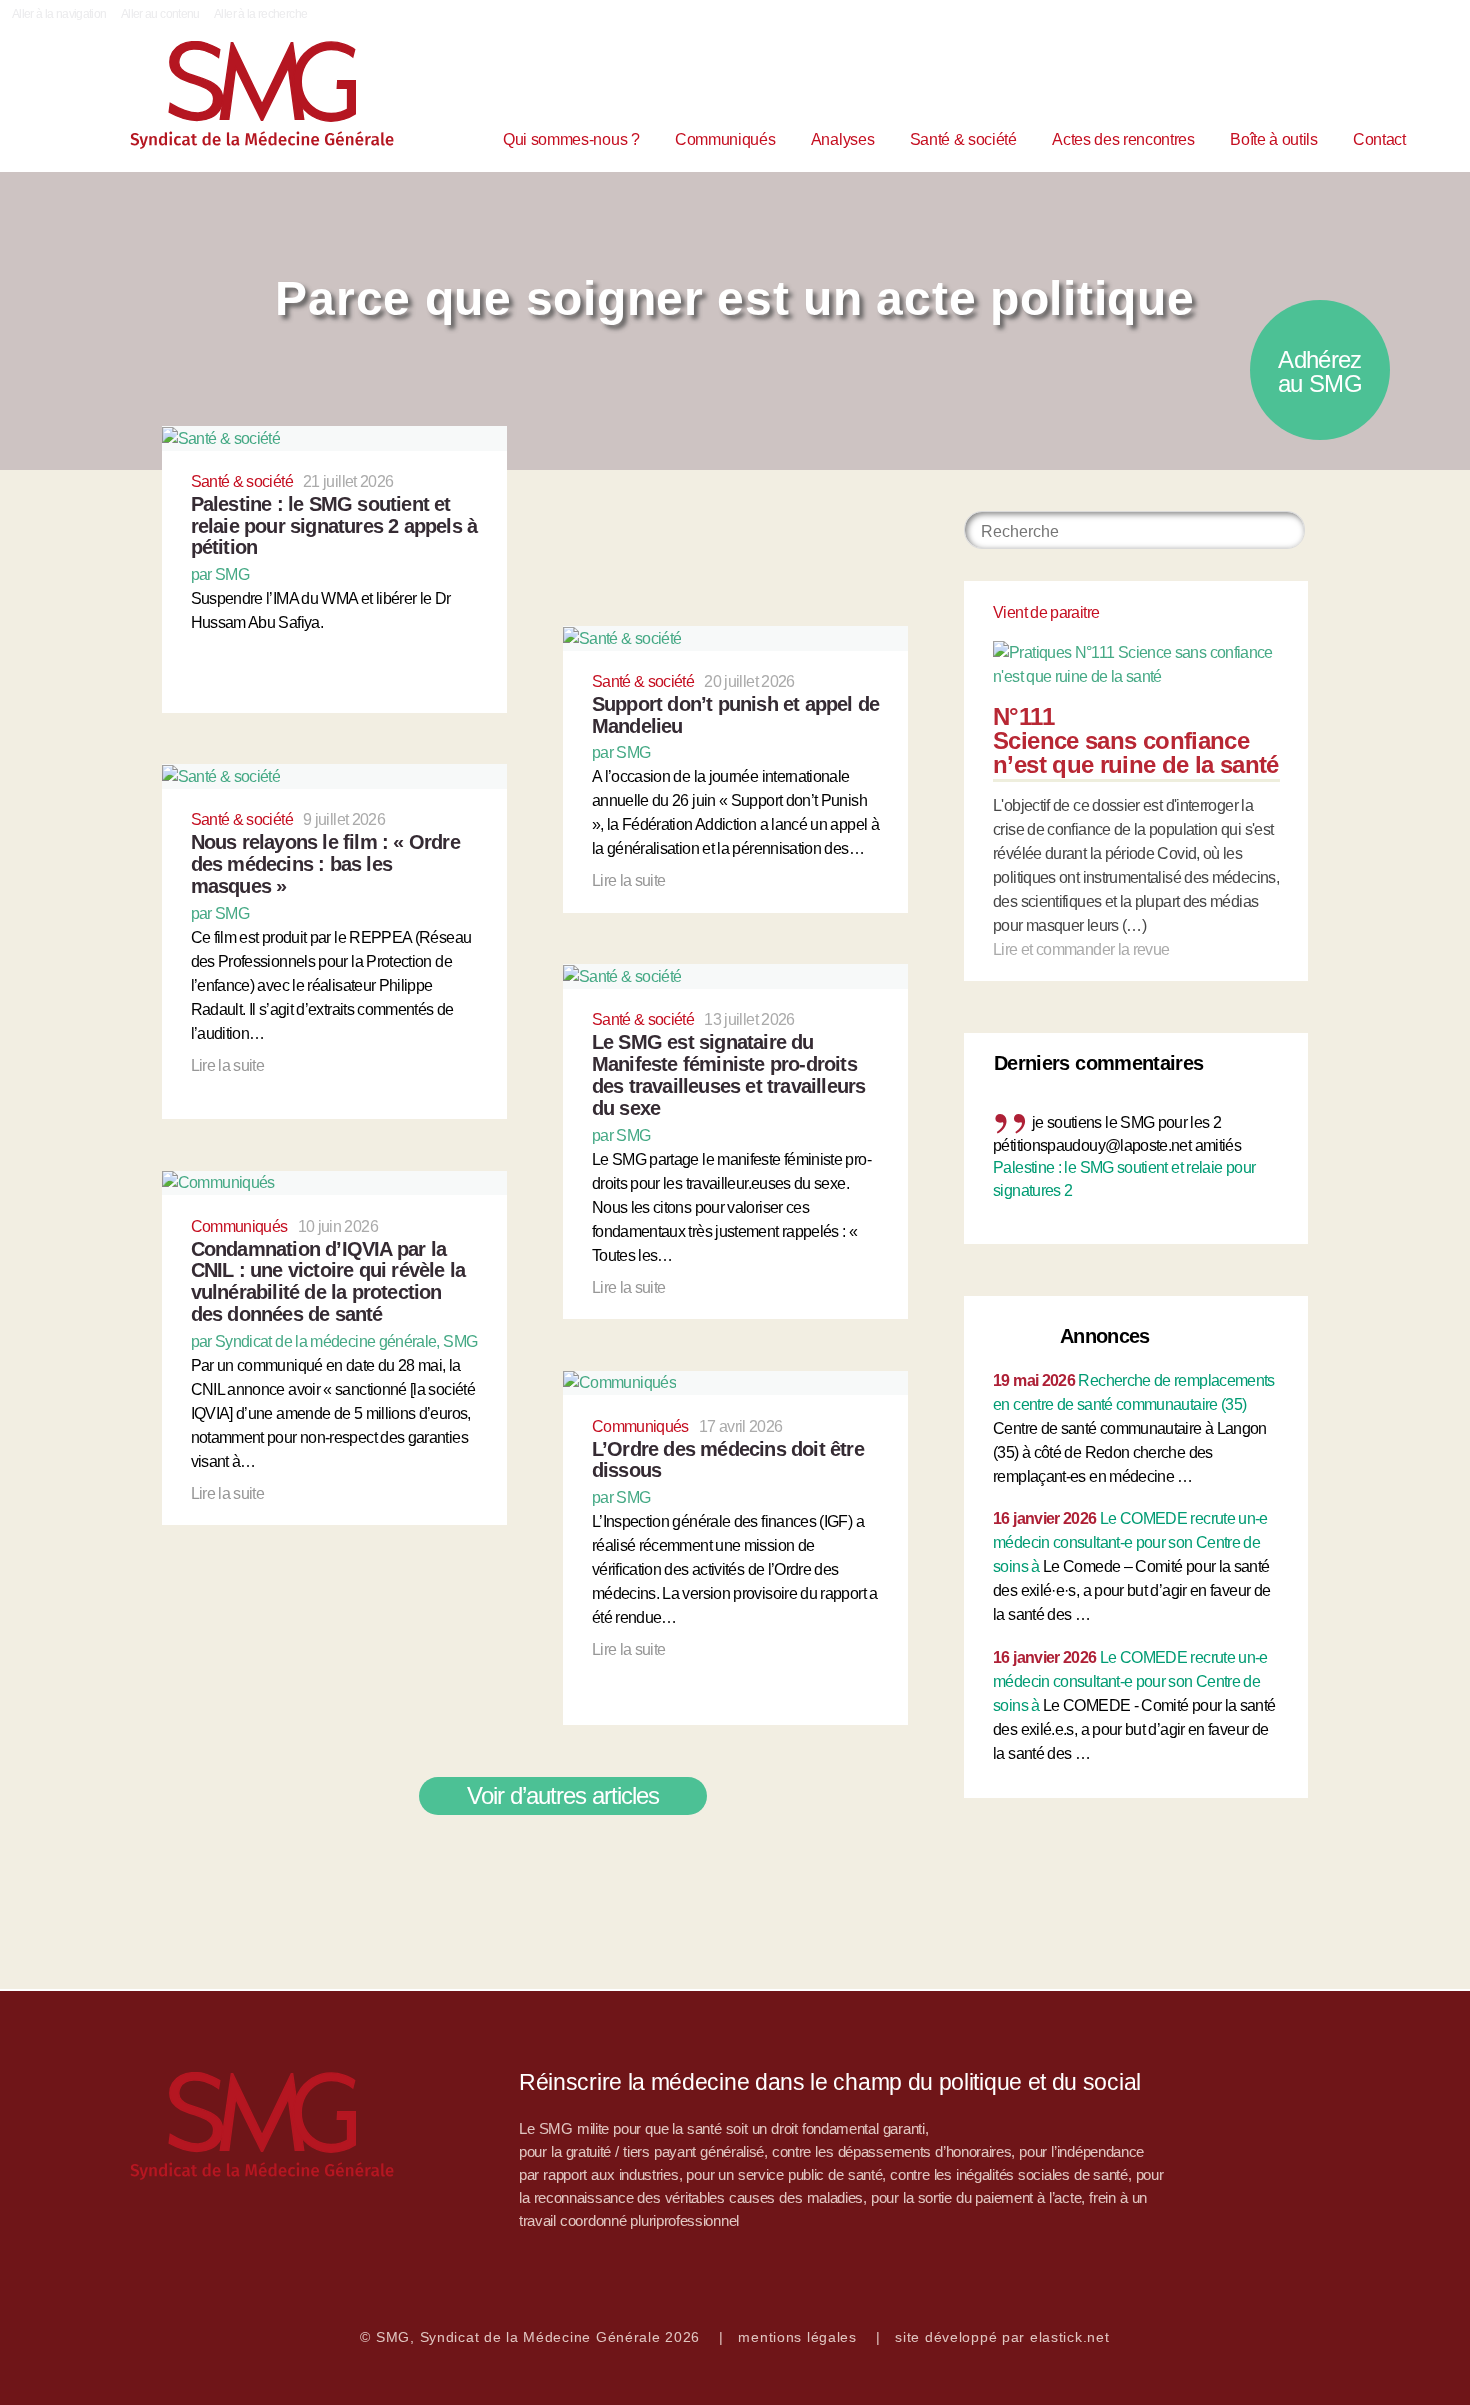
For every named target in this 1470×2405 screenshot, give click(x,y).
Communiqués (725, 139)
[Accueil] (170, 2126)
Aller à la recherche (260, 14)
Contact (1379, 139)
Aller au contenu (160, 14)
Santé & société (963, 139)
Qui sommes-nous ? (571, 139)
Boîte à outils (1274, 139)
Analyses (842, 139)
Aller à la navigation (59, 14)
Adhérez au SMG (1320, 371)
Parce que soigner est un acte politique (734, 298)
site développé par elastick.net (1002, 2337)
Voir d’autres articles (563, 1795)
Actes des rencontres (1123, 139)
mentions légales (797, 2337)
